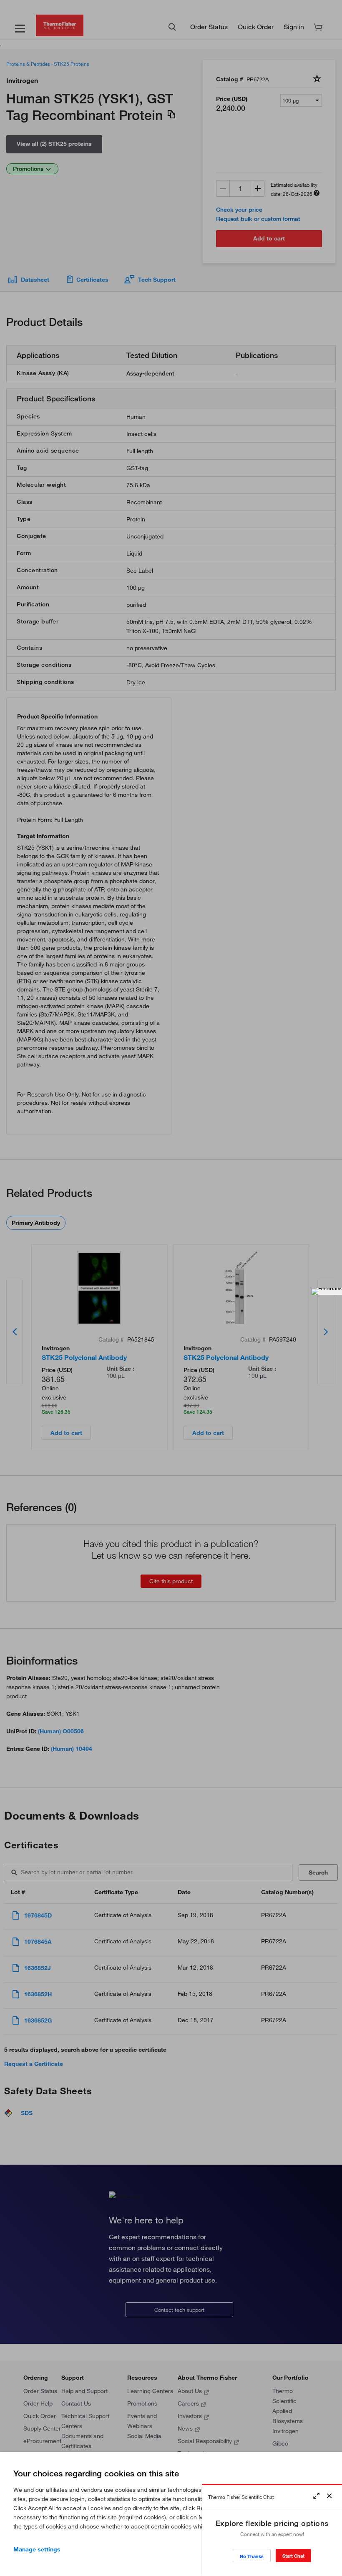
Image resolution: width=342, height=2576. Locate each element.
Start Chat (293, 2556)
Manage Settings (37, 2549)
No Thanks (252, 2556)
